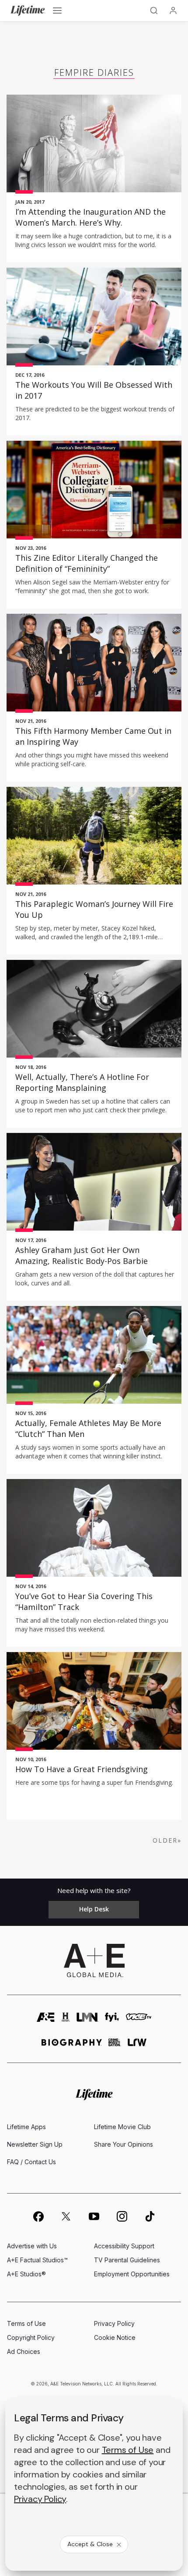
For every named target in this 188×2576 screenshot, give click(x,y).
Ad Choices (24, 2351)
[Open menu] (57, 11)
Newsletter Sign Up (35, 2144)
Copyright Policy (31, 2337)
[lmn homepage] (87, 2020)
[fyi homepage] (112, 2020)
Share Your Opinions (124, 2144)
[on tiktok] (150, 2216)
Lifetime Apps (26, 2127)
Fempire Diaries (94, 73)
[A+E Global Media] (94, 1960)
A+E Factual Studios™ (37, 2260)
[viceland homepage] (139, 2020)
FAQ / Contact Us (31, 2162)
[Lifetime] (28, 11)
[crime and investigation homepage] (115, 2046)
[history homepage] (66, 2020)
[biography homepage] (72, 2046)
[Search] (154, 11)
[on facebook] (38, 2216)
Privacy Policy (114, 2323)
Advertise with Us (32, 2246)
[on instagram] (122, 2216)
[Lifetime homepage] (94, 2095)
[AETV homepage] (46, 2020)
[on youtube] (94, 2216)
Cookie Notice (115, 2337)
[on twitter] (66, 2216)
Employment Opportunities (132, 2274)
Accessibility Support (124, 2246)
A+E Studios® (26, 2274)
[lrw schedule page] (137, 2046)
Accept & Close (90, 2544)
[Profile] (173, 11)
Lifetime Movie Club (122, 2127)
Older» (167, 1840)
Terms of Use (26, 2323)
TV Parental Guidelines (127, 2260)
